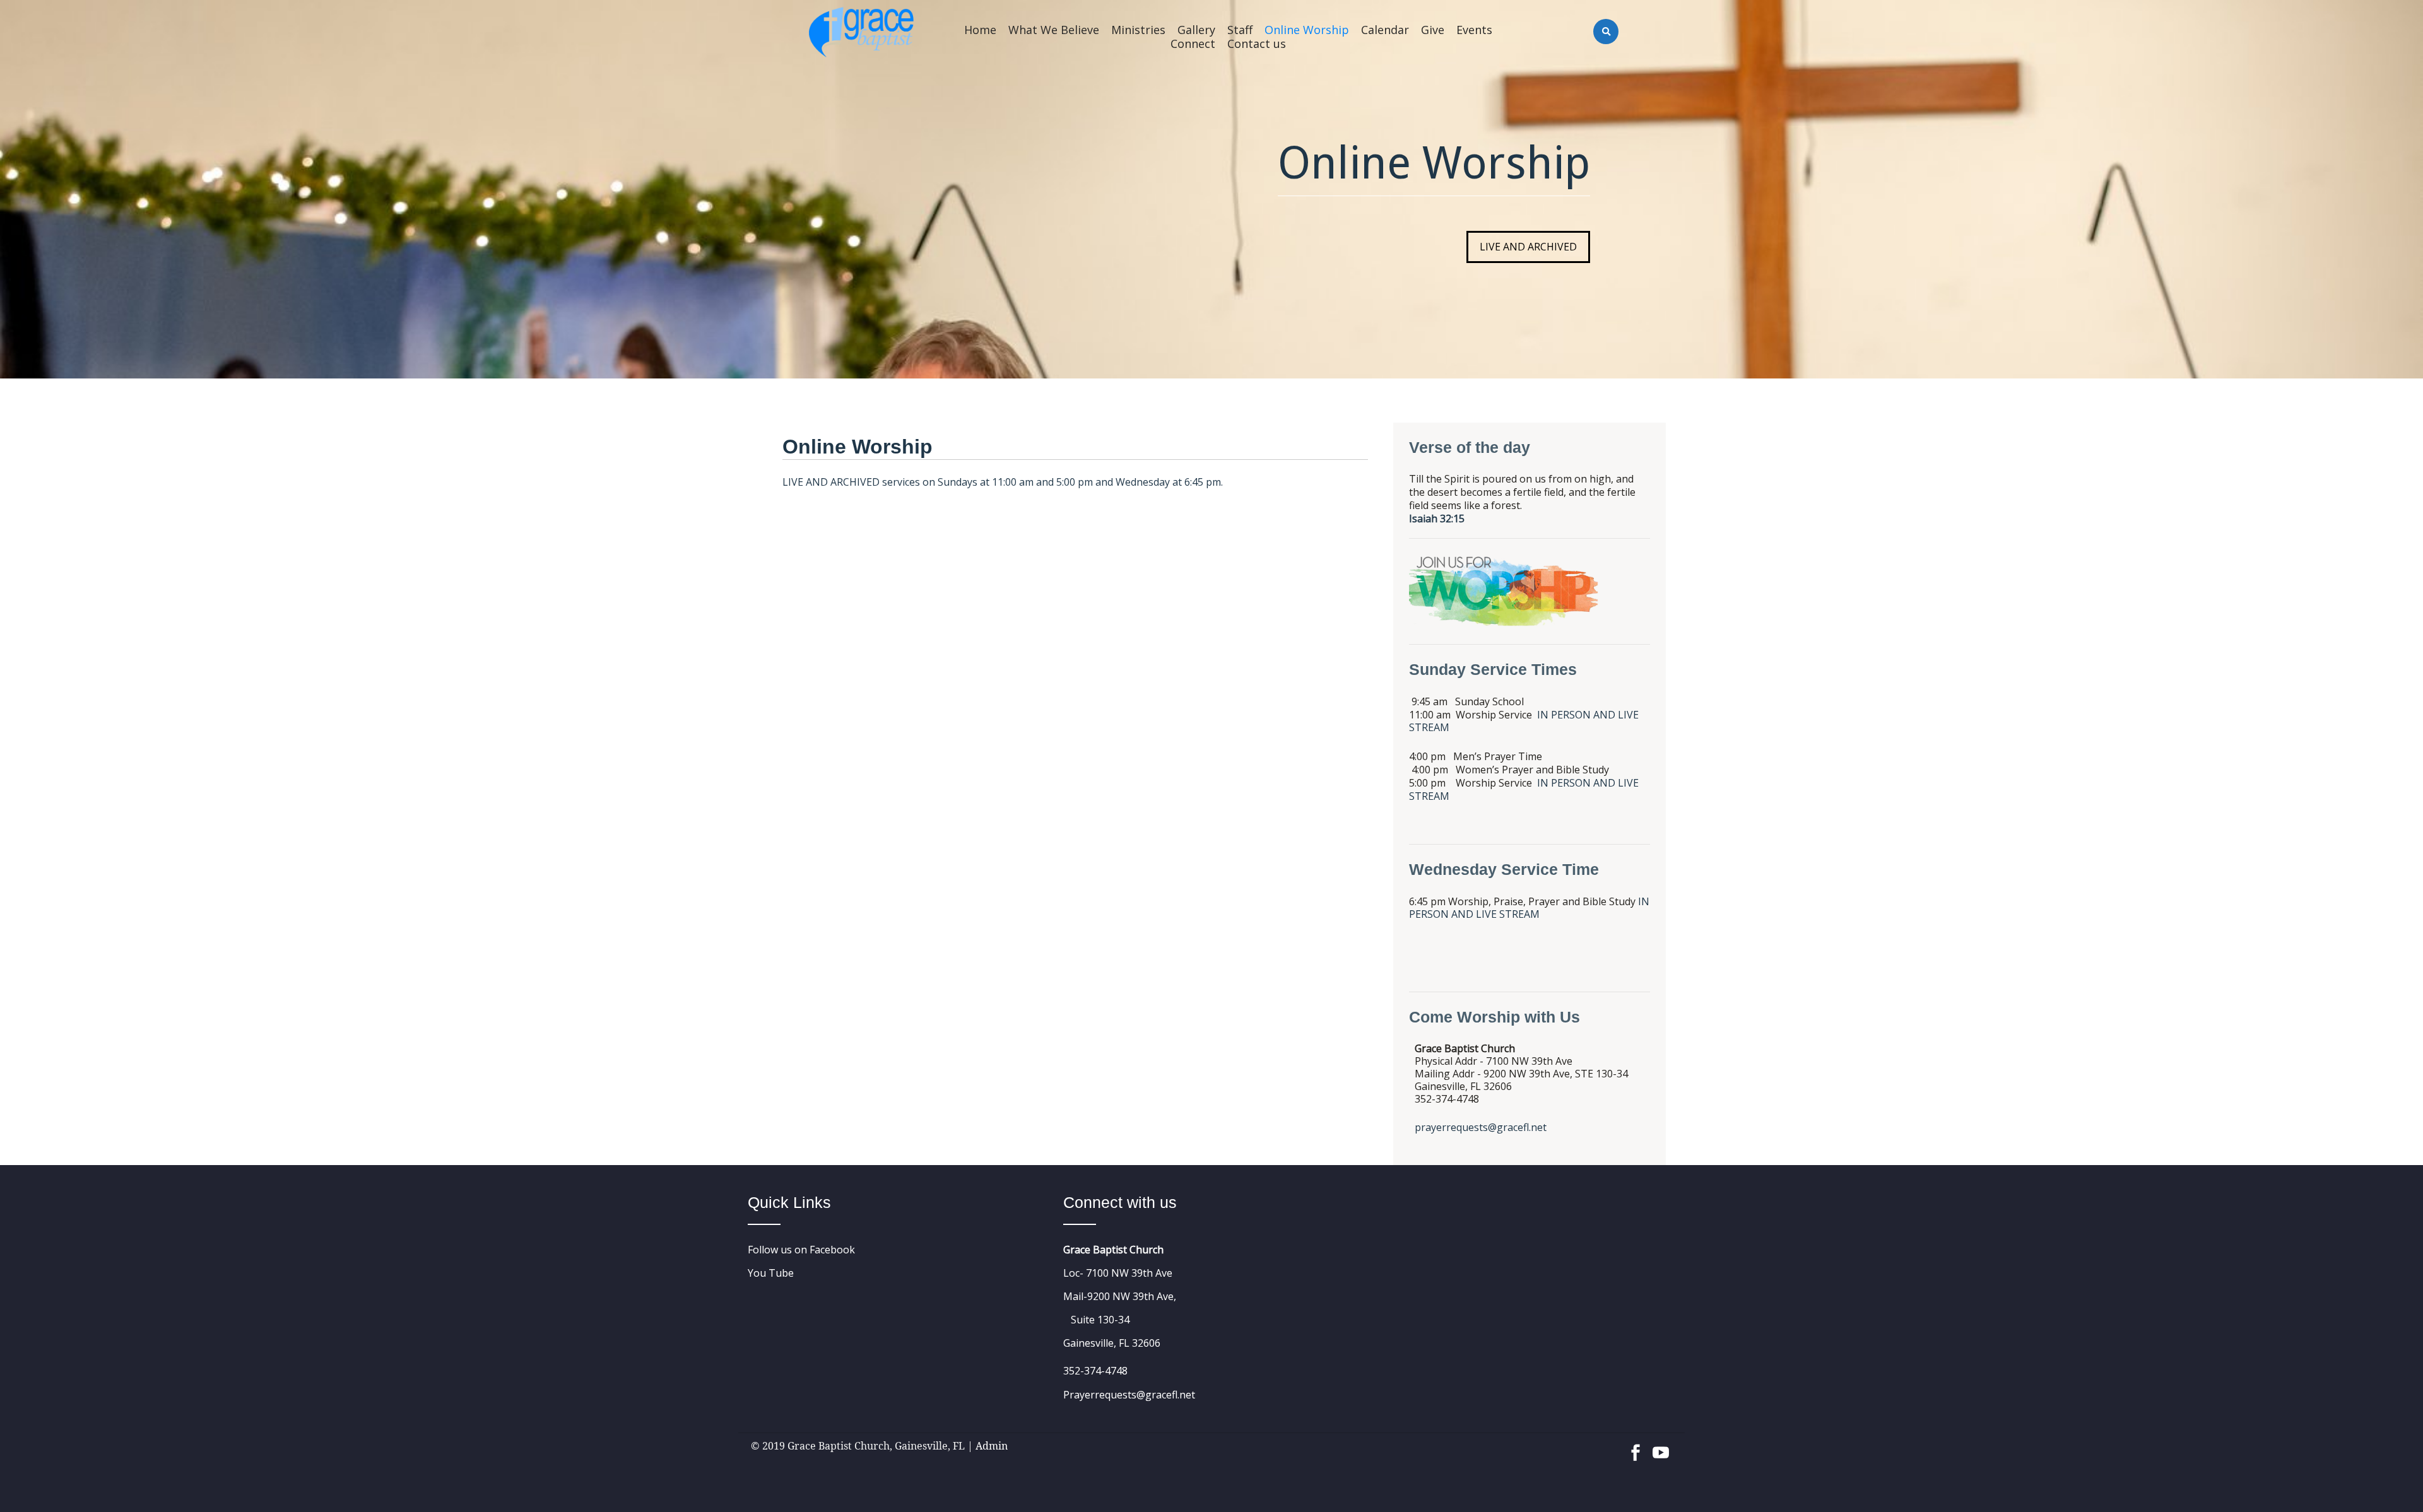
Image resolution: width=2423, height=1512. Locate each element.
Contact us (1257, 44)
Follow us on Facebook (801, 1250)
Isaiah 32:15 (1437, 519)
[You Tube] (1661, 1446)
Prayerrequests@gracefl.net (1129, 1395)
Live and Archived (1528, 247)
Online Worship (1307, 30)
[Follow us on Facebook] (1636, 1446)
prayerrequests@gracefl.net (1481, 1127)
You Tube (771, 1273)
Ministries (1138, 30)
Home (980, 30)
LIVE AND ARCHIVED (831, 482)
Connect (1193, 44)
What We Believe (1054, 30)
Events (1474, 30)
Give (1433, 30)
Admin (992, 1446)
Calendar (1385, 30)
